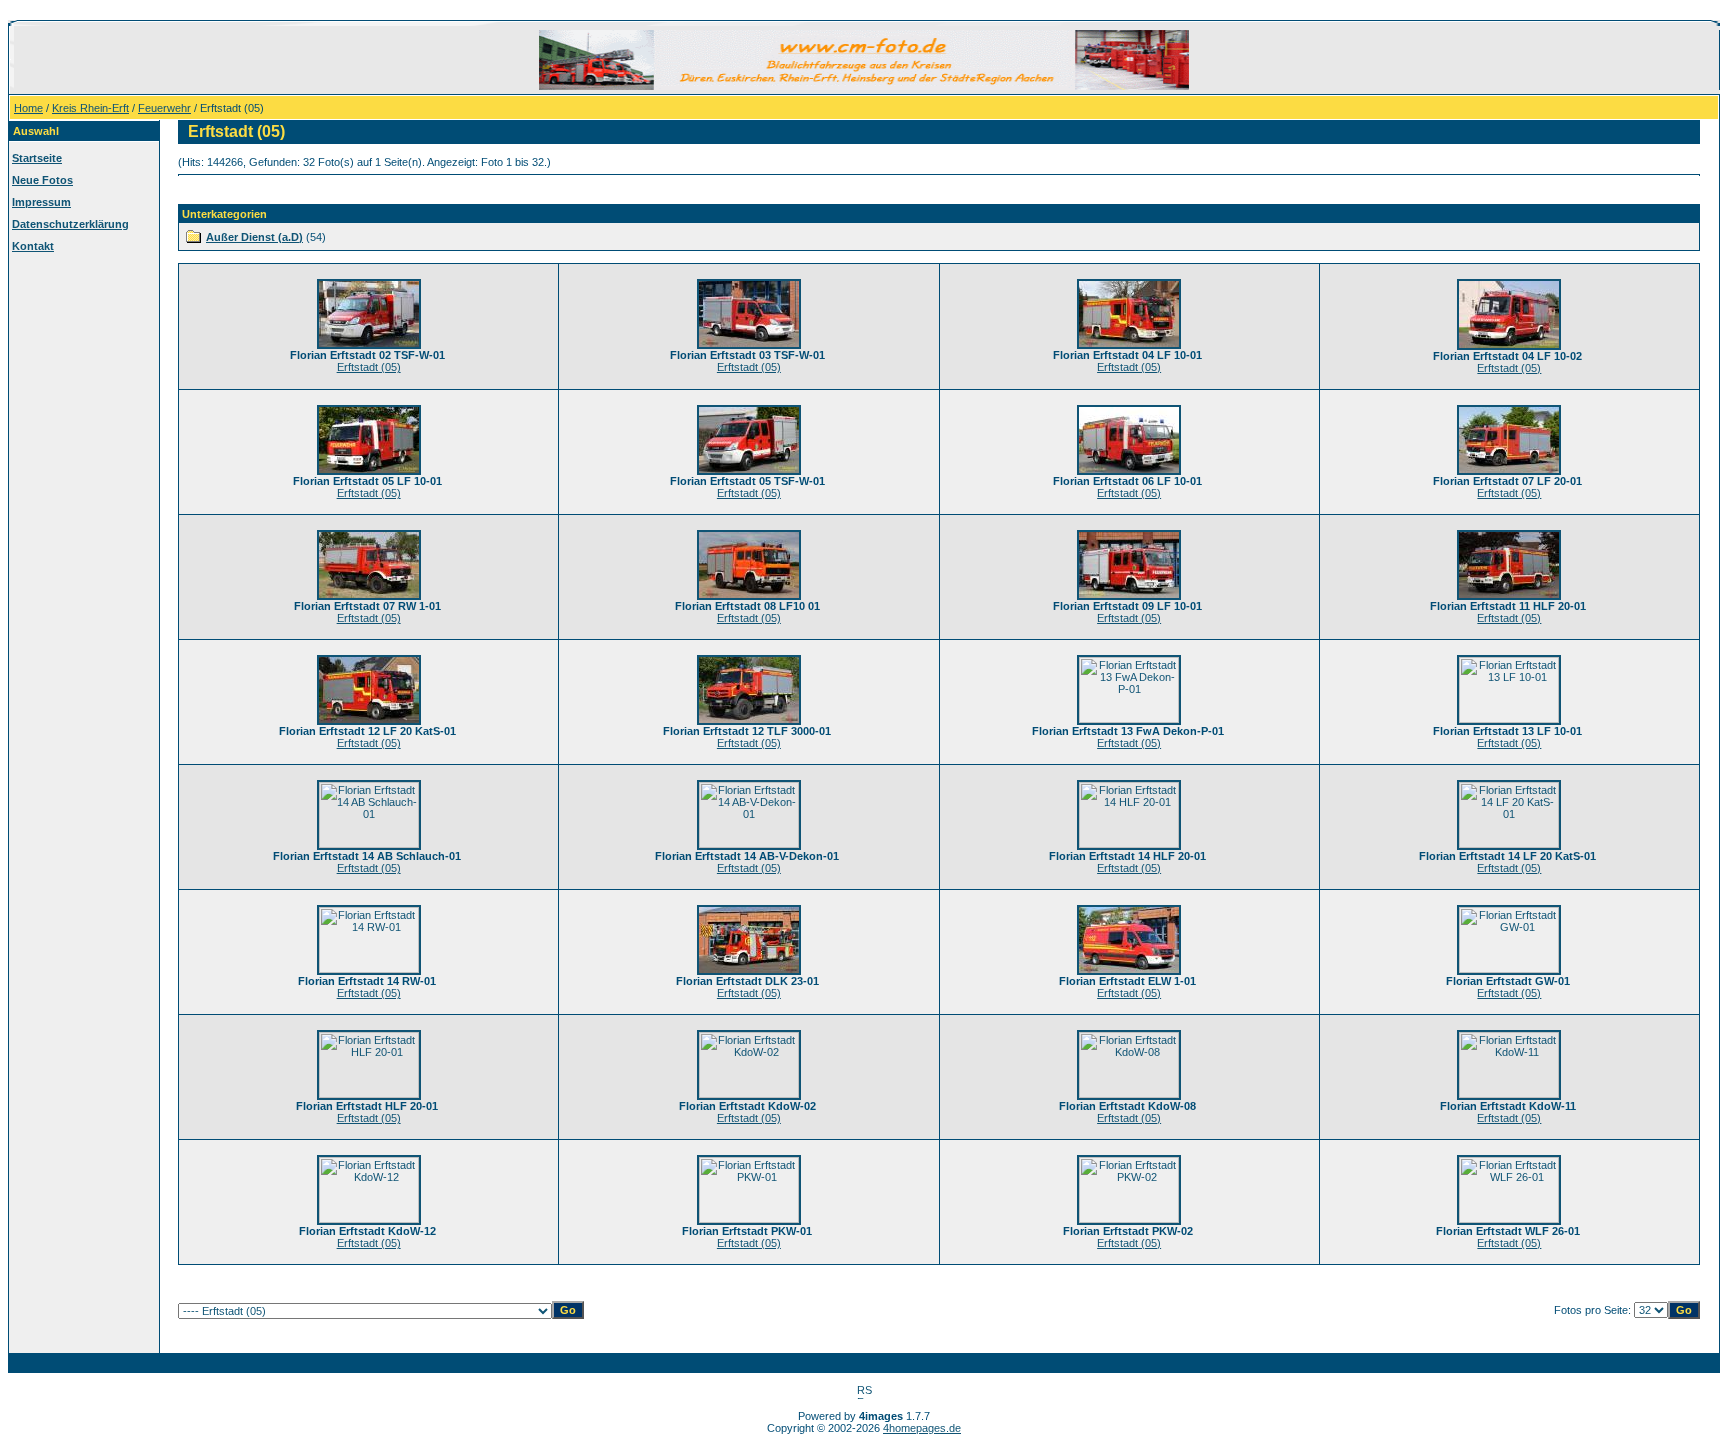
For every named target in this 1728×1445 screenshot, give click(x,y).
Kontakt (33, 246)
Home (28, 108)
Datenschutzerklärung (70, 224)
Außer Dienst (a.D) (254, 237)
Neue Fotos (42, 180)
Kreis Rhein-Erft (90, 108)
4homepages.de (922, 1428)
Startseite (37, 158)
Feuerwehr (164, 108)
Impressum (41, 202)
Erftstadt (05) (369, 367)
